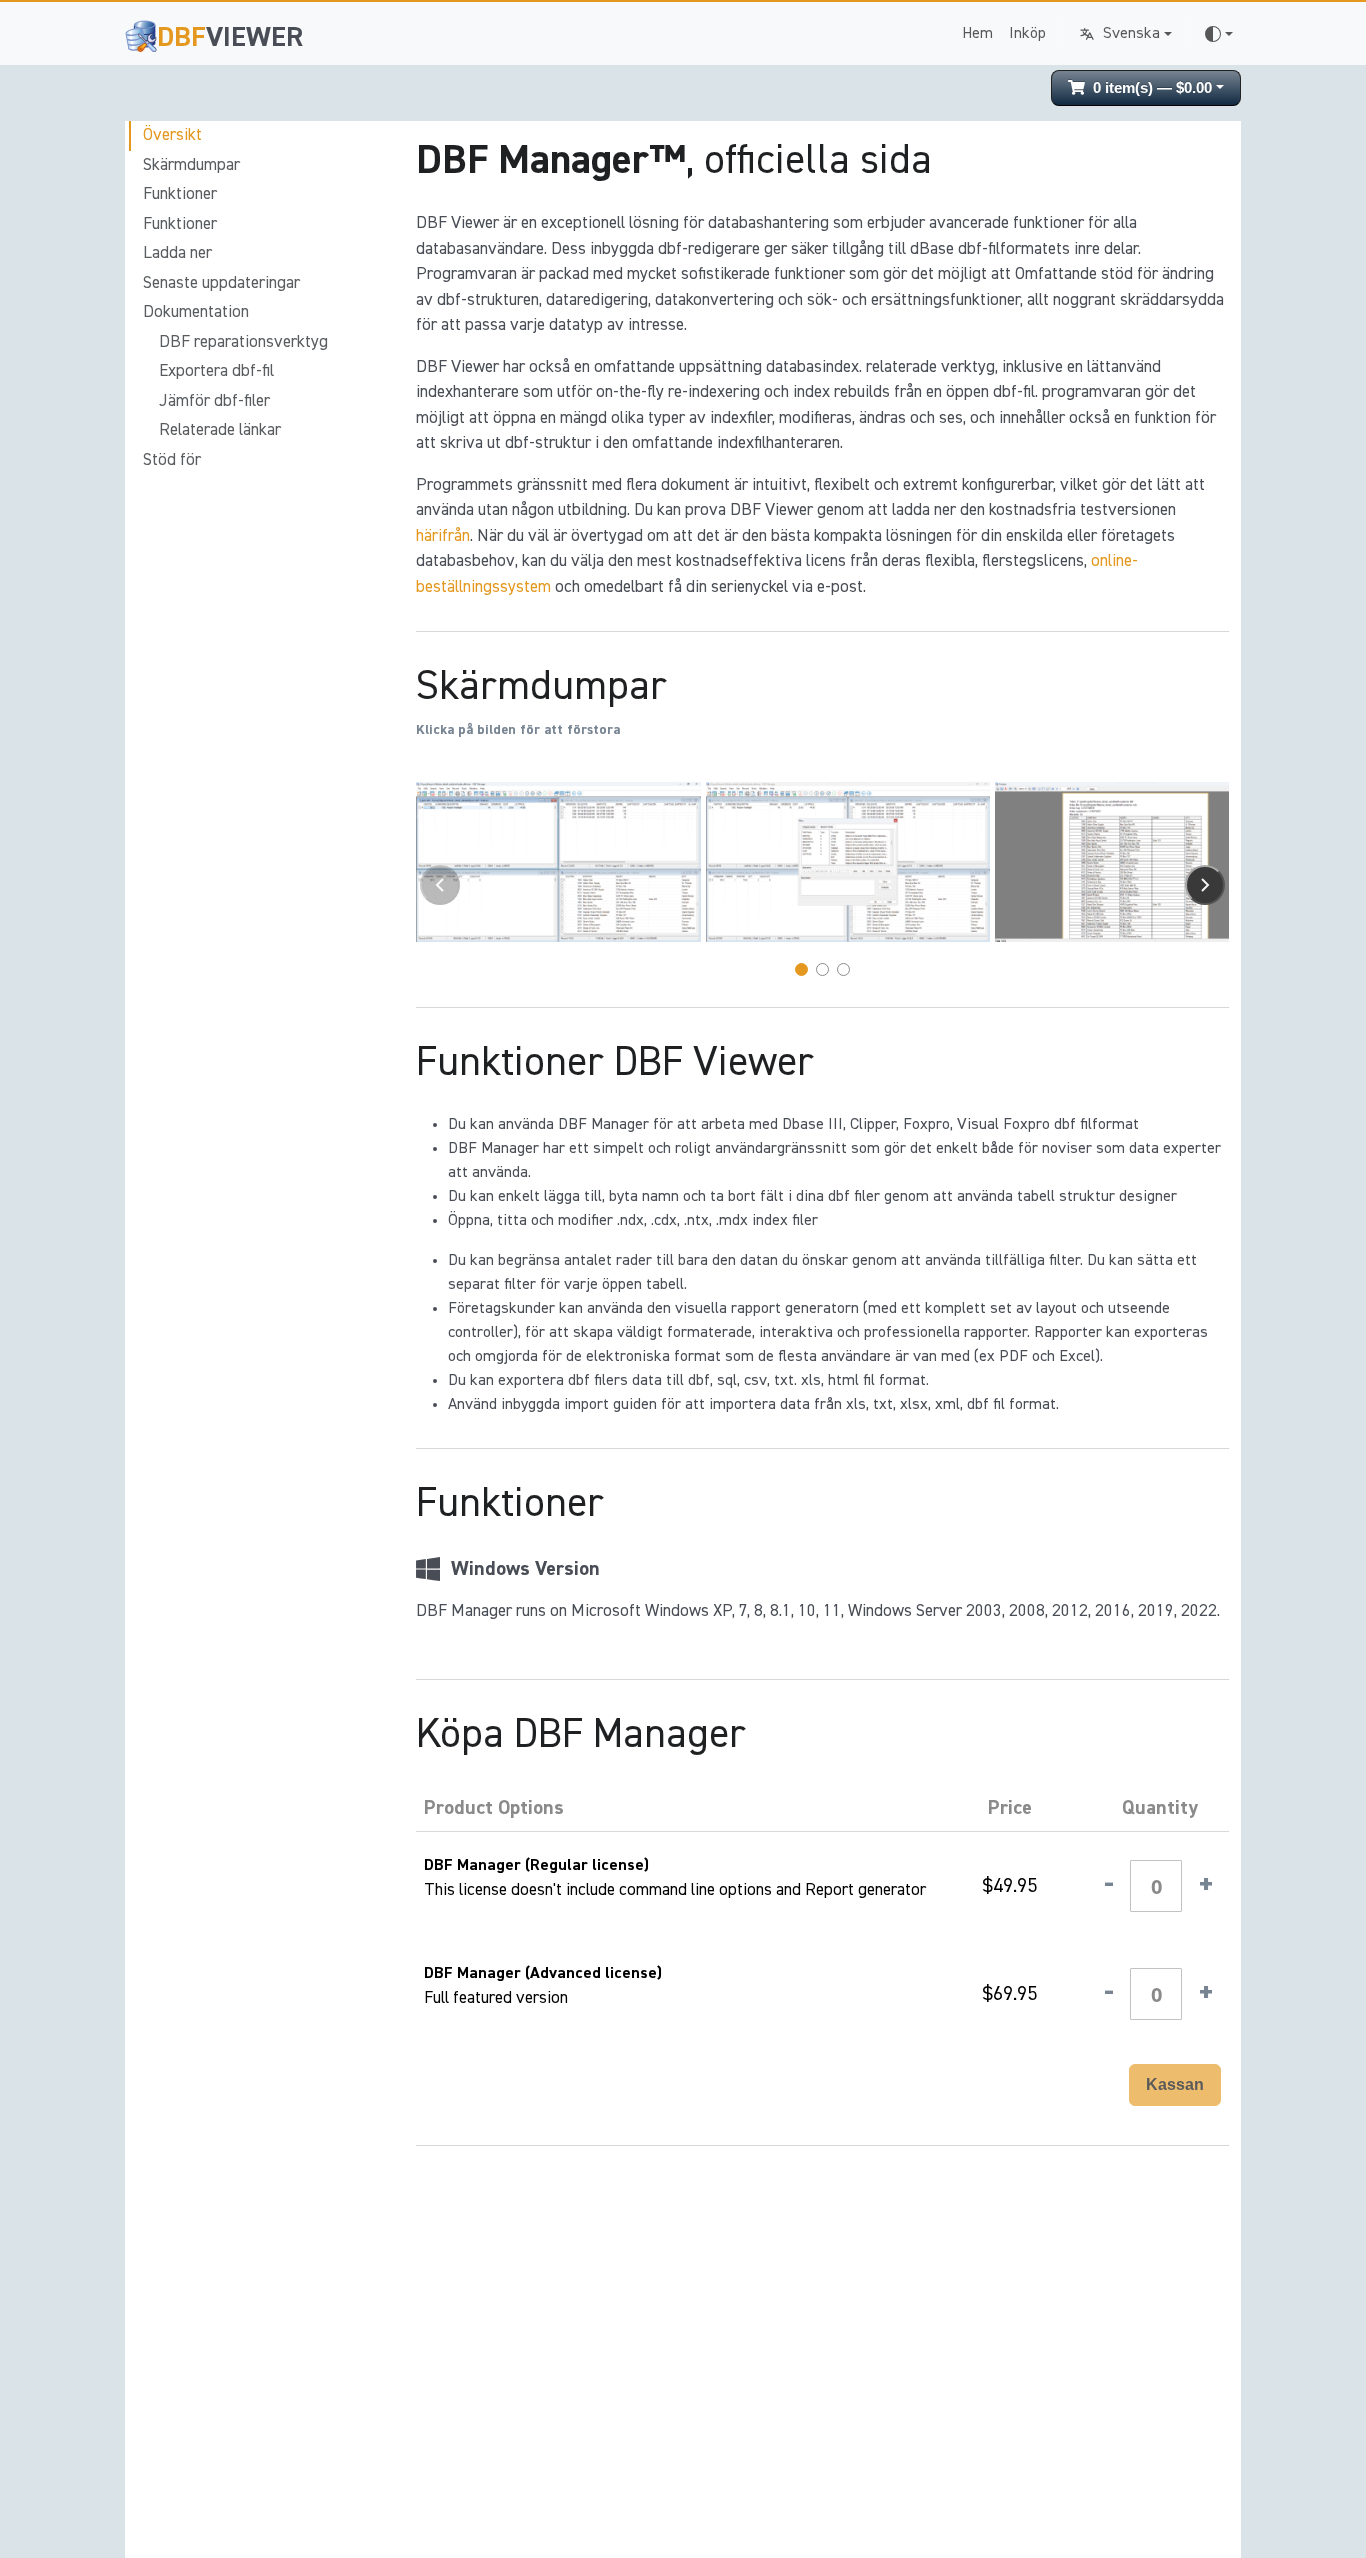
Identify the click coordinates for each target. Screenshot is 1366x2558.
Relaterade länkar (220, 430)
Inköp (1027, 34)
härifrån (443, 536)
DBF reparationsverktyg (243, 342)
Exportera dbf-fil (216, 371)
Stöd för (172, 460)
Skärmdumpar (191, 165)
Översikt (172, 135)
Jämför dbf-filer (214, 401)
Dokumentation (196, 312)
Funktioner (180, 194)
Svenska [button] (1131, 34)
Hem (977, 34)
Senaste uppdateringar (221, 283)
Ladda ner (177, 253)
